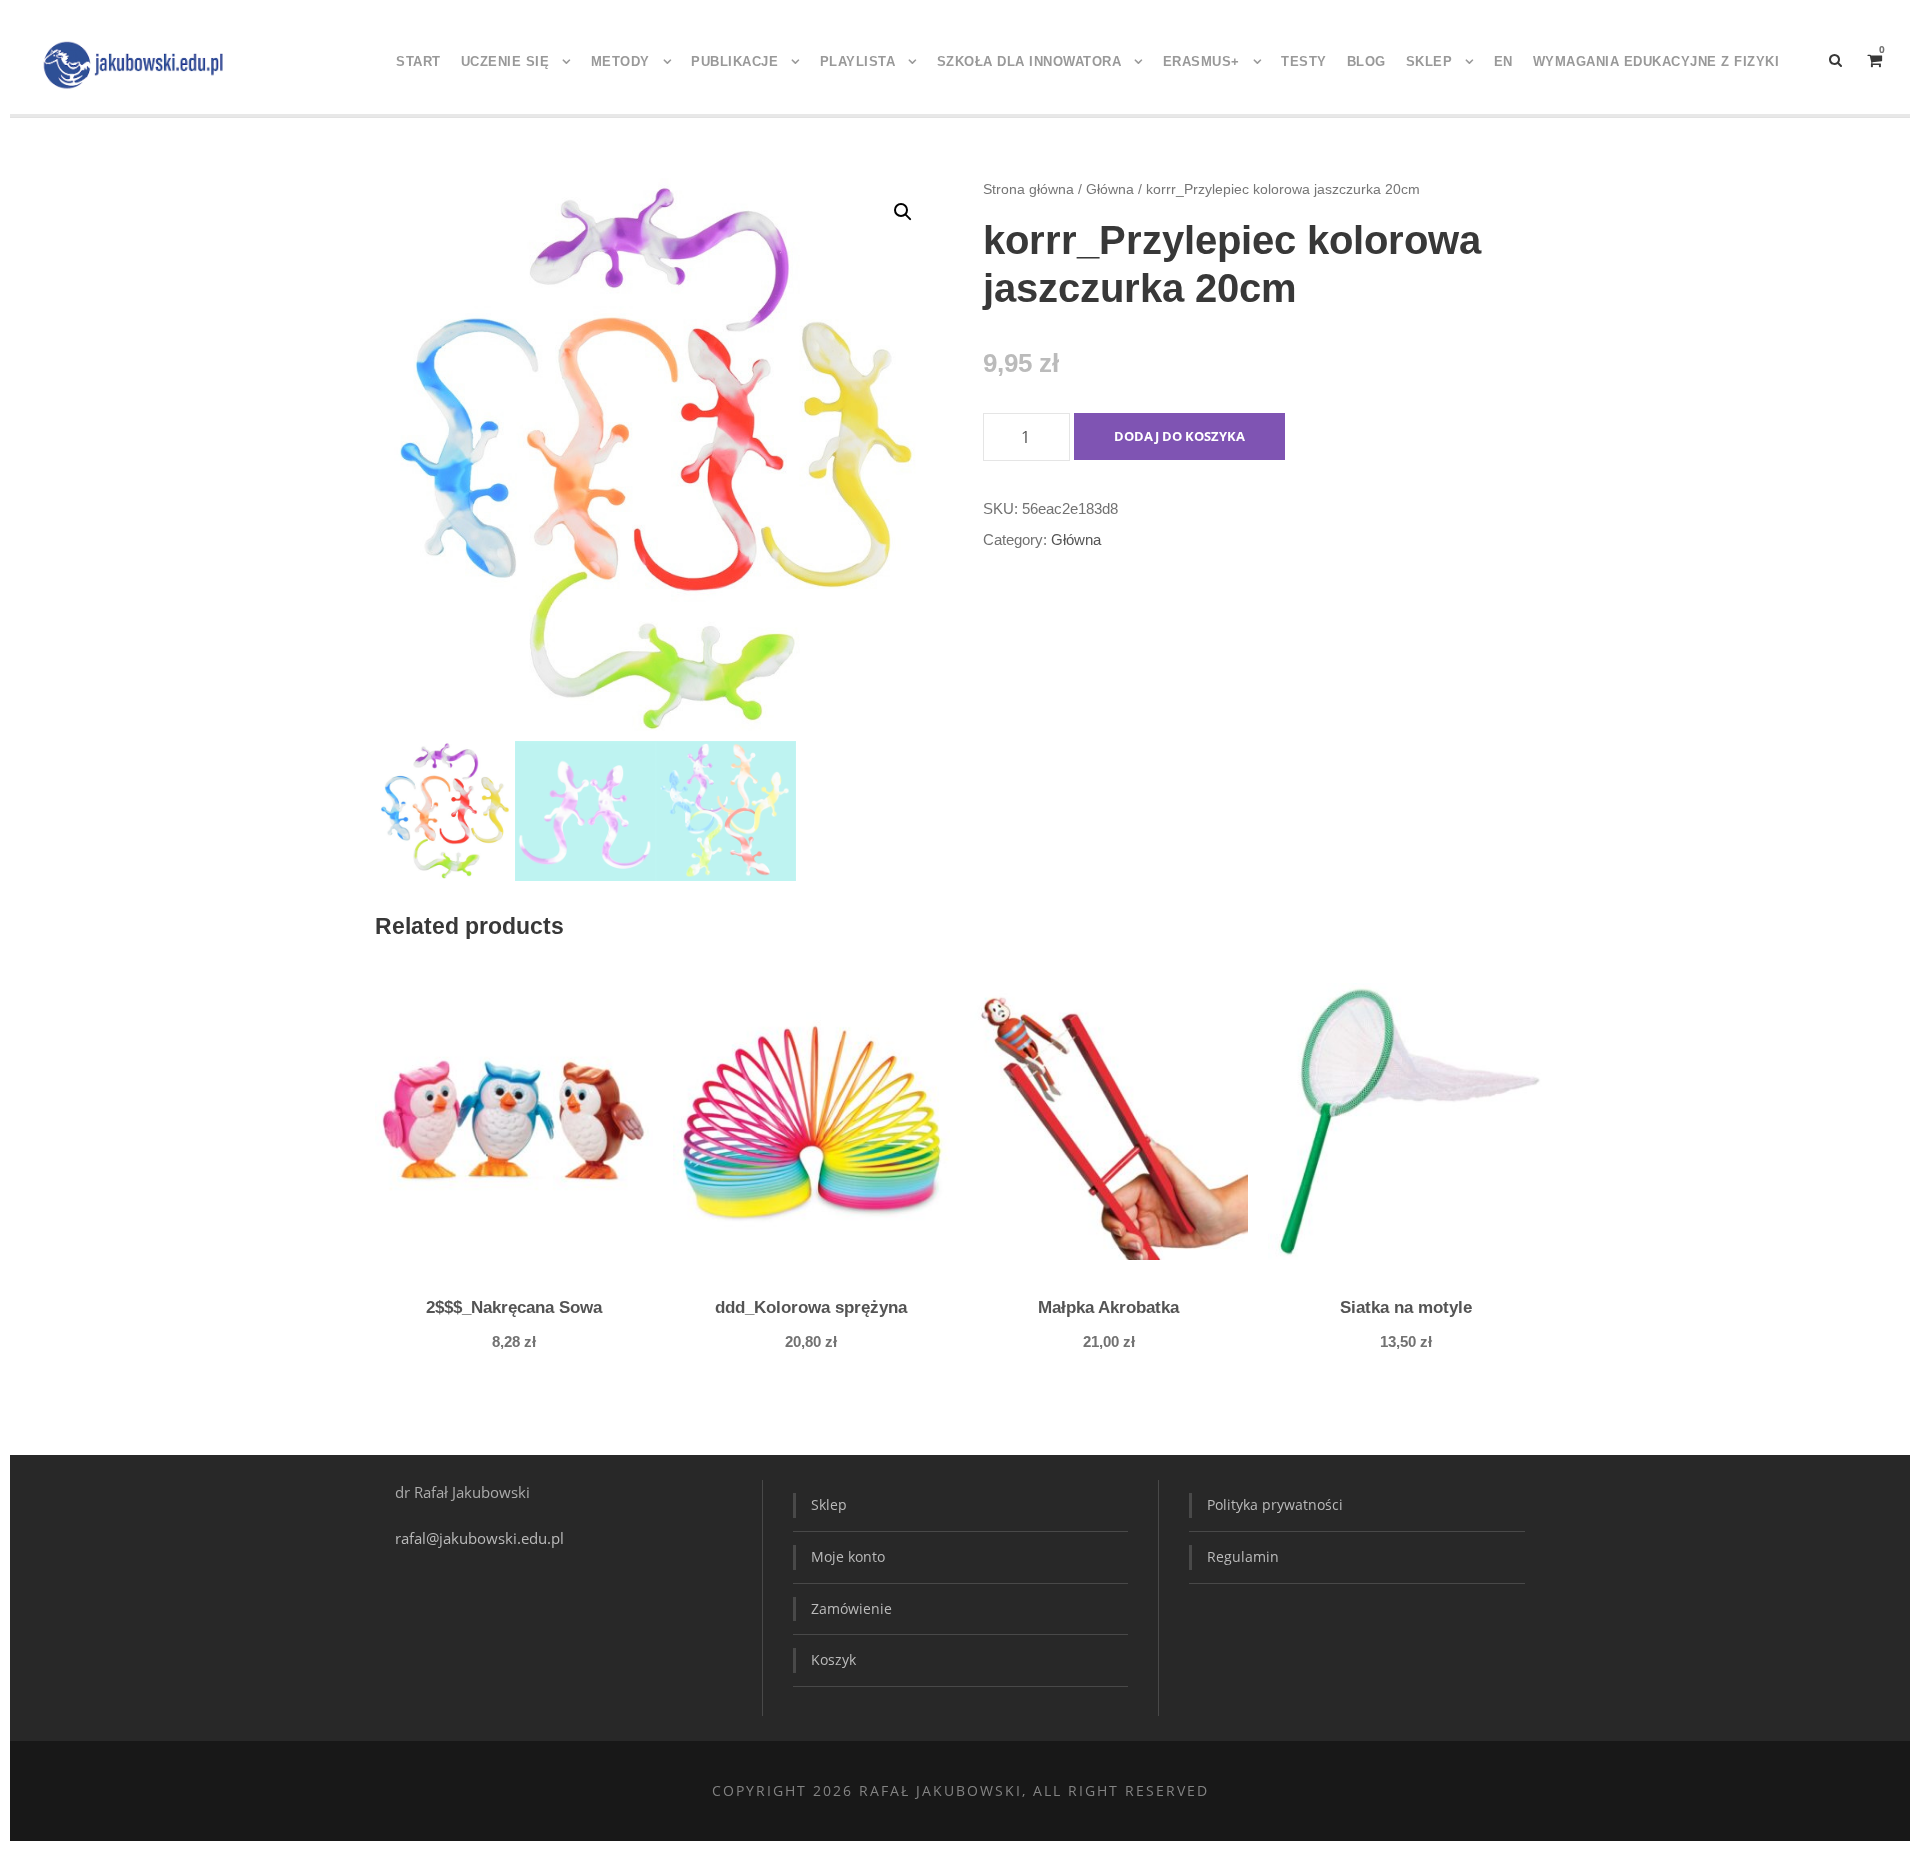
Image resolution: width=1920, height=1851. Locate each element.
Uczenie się (505, 61)
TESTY (1304, 61)
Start (418, 61)
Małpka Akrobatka (1108, 1307)
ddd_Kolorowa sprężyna (811, 1307)
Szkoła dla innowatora (1029, 61)
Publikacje (734, 61)
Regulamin (1243, 1556)
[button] (903, 212)
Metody (620, 61)
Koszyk (833, 1659)
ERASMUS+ (1201, 61)
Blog (1366, 61)
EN (1503, 61)
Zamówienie (851, 1608)
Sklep (1429, 61)
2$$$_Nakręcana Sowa (514, 1307)
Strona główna (1028, 189)
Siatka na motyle (1406, 1307)
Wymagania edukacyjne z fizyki (1656, 61)
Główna (1110, 189)
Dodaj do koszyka (1179, 436)
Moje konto (848, 1556)
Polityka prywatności (1275, 1504)
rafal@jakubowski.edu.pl (481, 1538)
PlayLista (858, 61)
